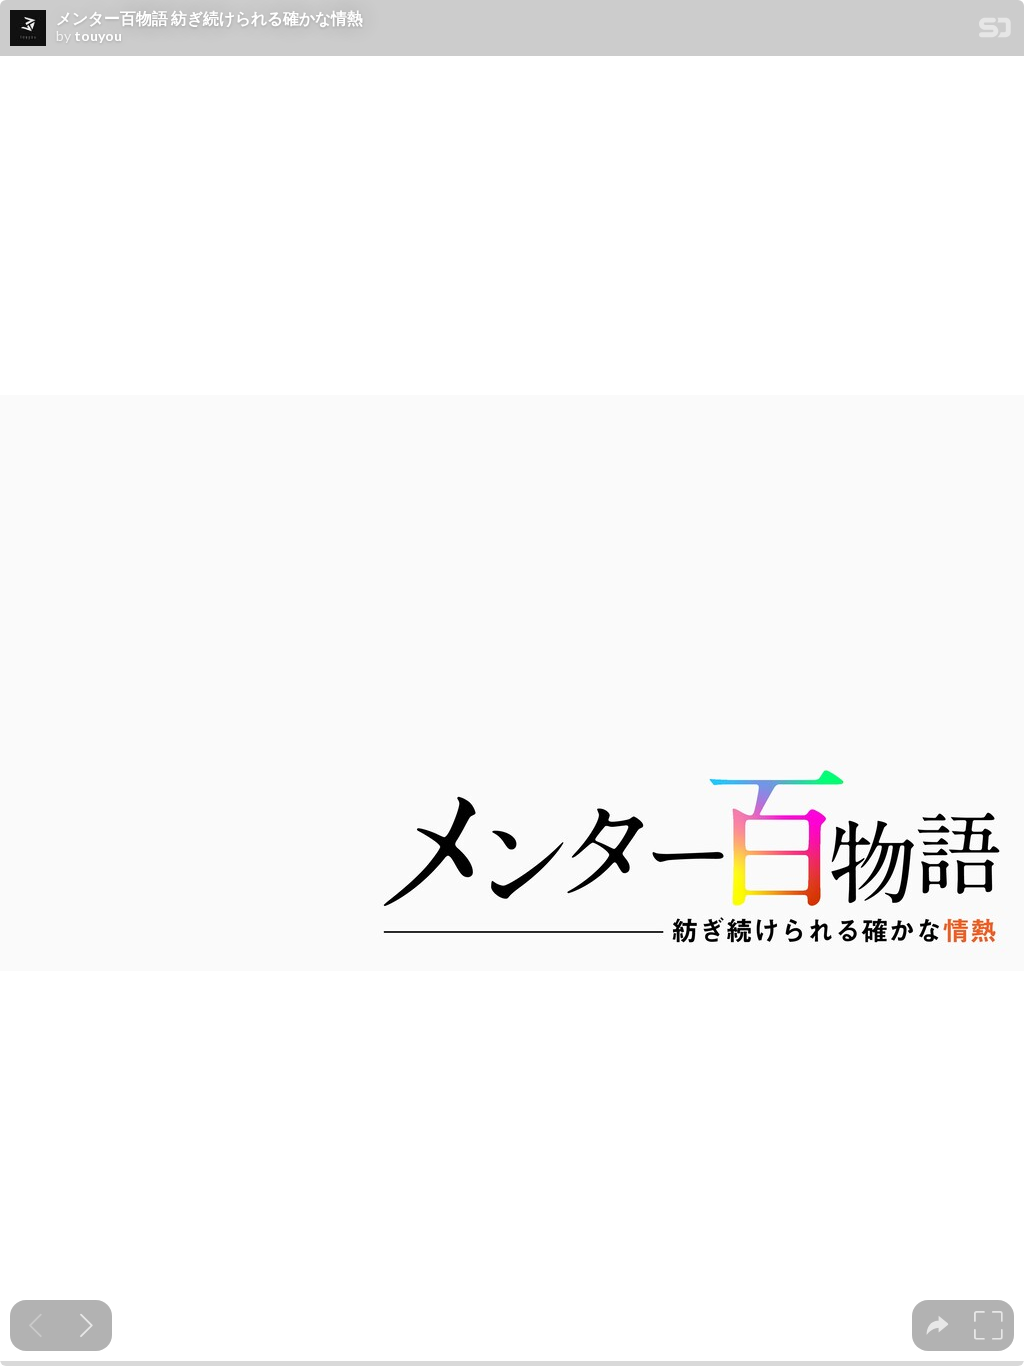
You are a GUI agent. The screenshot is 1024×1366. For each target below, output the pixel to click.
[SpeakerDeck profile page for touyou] (28, 29)
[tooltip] (937, 1325)
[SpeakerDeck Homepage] (995, 31)
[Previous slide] (35, 1325)
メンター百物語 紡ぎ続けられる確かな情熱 (209, 18)
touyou (98, 36)
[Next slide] (86, 1325)
